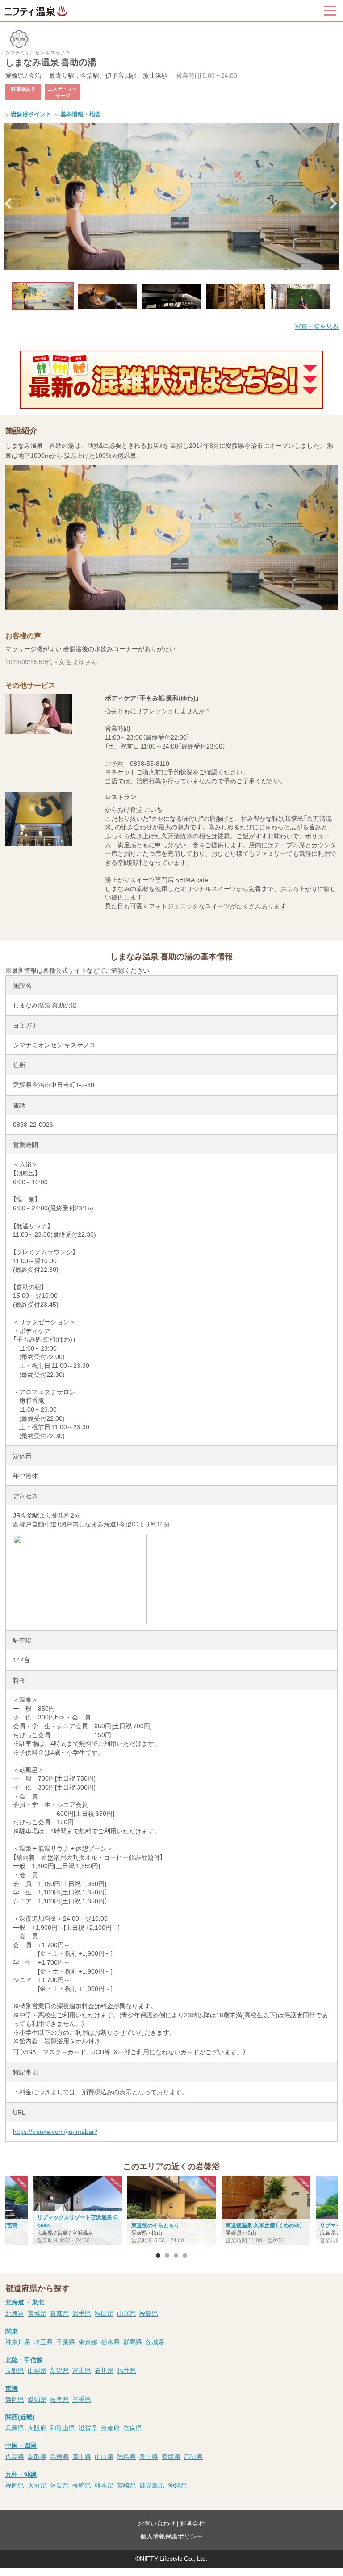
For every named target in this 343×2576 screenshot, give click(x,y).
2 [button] (167, 2255)
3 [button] (176, 2255)
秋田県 (104, 2313)
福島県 (149, 2313)
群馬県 (133, 2342)
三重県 (82, 2399)
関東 (12, 2331)
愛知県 (37, 2399)
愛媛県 (171, 2456)
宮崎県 (126, 2485)
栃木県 (110, 2342)
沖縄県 (177, 2485)
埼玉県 (43, 2342)
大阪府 (37, 2428)
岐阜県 (59, 2399)
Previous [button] (9, 204)
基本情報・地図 (81, 114)
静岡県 (15, 2399)
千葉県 (66, 2342)
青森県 (59, 2313)
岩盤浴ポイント (31, 114)
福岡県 (15, 2485)
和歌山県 (63, 2428)
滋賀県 (88, 2428)
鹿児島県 (152, 2485)
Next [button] (334, 204)
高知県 (193, 2456)
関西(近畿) (20, 2417)
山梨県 (37, 2370)
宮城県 (37, 2313)
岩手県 (82, 2313)
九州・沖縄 (21, 2474)
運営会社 (192, 2523)
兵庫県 (15, 2428)
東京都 (88, 2342)
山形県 (126, 2313)
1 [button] (158, 2255)
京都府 (110, 2428)
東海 (12, 2388)
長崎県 (82, 2485)
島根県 (59, 2456)
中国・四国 (21, 2445)
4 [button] (185, 2255)
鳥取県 (37, 2456)
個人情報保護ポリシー (171, 2536)
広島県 (15, 2456)
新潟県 (59, 2370)
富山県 (82, 2370)
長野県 (15, 2370)
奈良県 (133, 2428)
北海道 (15, 2302)
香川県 (149, 2456)
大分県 (37, 2485)
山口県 (104, 2456)
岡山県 (82, 2456)
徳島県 (126, 2456)
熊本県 (104, 2485)
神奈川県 (18, 2342)
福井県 (126, 2370)
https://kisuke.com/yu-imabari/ (55, 2131)
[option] (171, 197)
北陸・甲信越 (24, 2359)
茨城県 (155, 2342)
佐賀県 (59, 2485)
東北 (38, 2302)
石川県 (104, 2370)
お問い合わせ (157, 2523)
